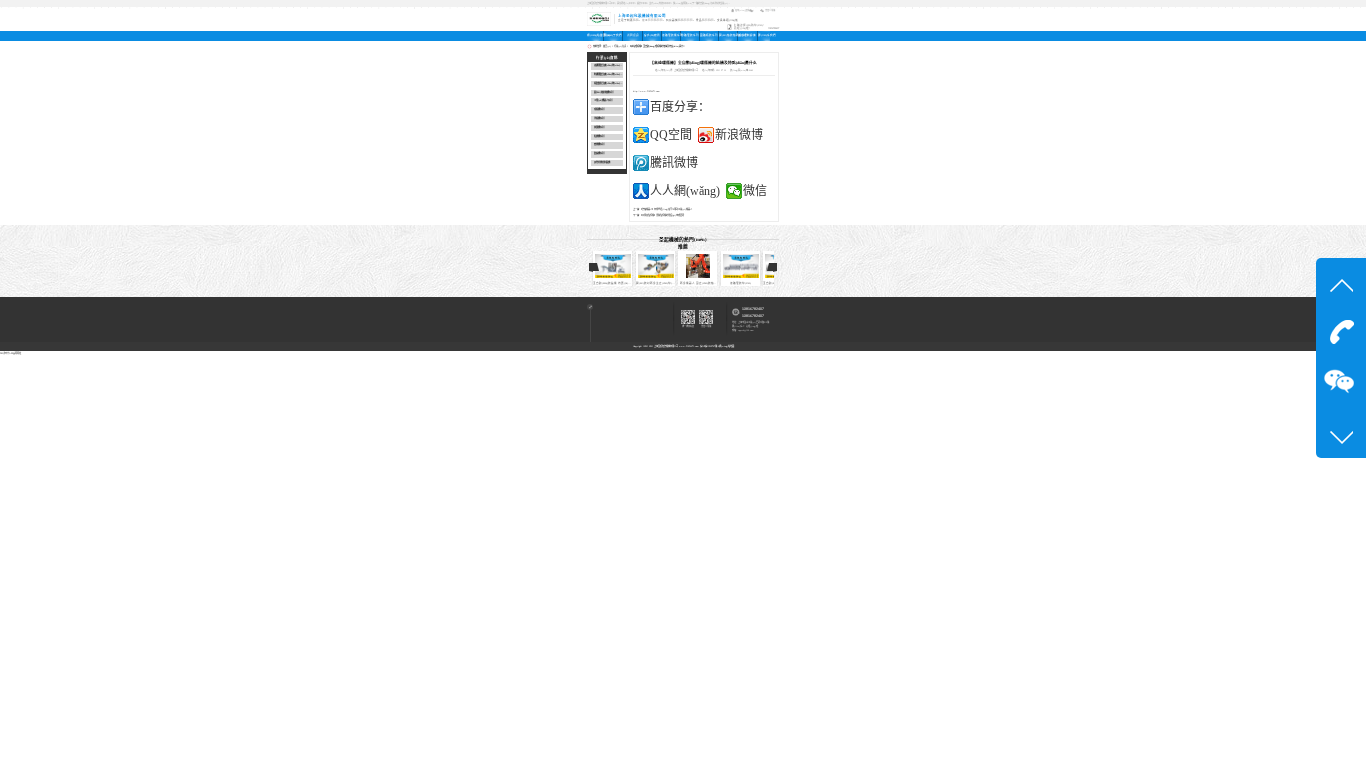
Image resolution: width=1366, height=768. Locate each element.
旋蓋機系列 (599, 127)
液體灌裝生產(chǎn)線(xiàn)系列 (609, 65)
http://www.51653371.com (646, 91)
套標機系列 (599, 144)
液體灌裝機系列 (671, 35)
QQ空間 (671, 135)
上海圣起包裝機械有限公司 (666, 346)
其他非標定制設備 (602, 162)
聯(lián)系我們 (764, 35)
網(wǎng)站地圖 (726, 346)
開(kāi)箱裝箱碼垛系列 (728, 35)
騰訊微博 (674, 163)
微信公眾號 (770, 10)
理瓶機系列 (599, 109)
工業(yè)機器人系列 (603, 100)
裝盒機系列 (599, 153)
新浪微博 (739, 135)
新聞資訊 (633, 35)
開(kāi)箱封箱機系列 (603, 92)
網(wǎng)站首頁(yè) (595, 35)
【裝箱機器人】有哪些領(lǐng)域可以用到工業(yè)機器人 (666, 209)
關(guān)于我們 (613, 35)
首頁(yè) (607, 46)
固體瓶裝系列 (709, 35)
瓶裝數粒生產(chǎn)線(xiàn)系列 (609, 83)
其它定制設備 (747, 35)
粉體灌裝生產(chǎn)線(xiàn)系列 (609, 74)
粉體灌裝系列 (690, 35)
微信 (755, 191)
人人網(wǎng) (685, 191)
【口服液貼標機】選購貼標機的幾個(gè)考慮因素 (662, 215)
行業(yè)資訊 (620, 46)
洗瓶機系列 (599, 118)
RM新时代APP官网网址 (10, 353)
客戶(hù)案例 (652, 35)
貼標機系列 (599, 136)
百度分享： (680, 107)
